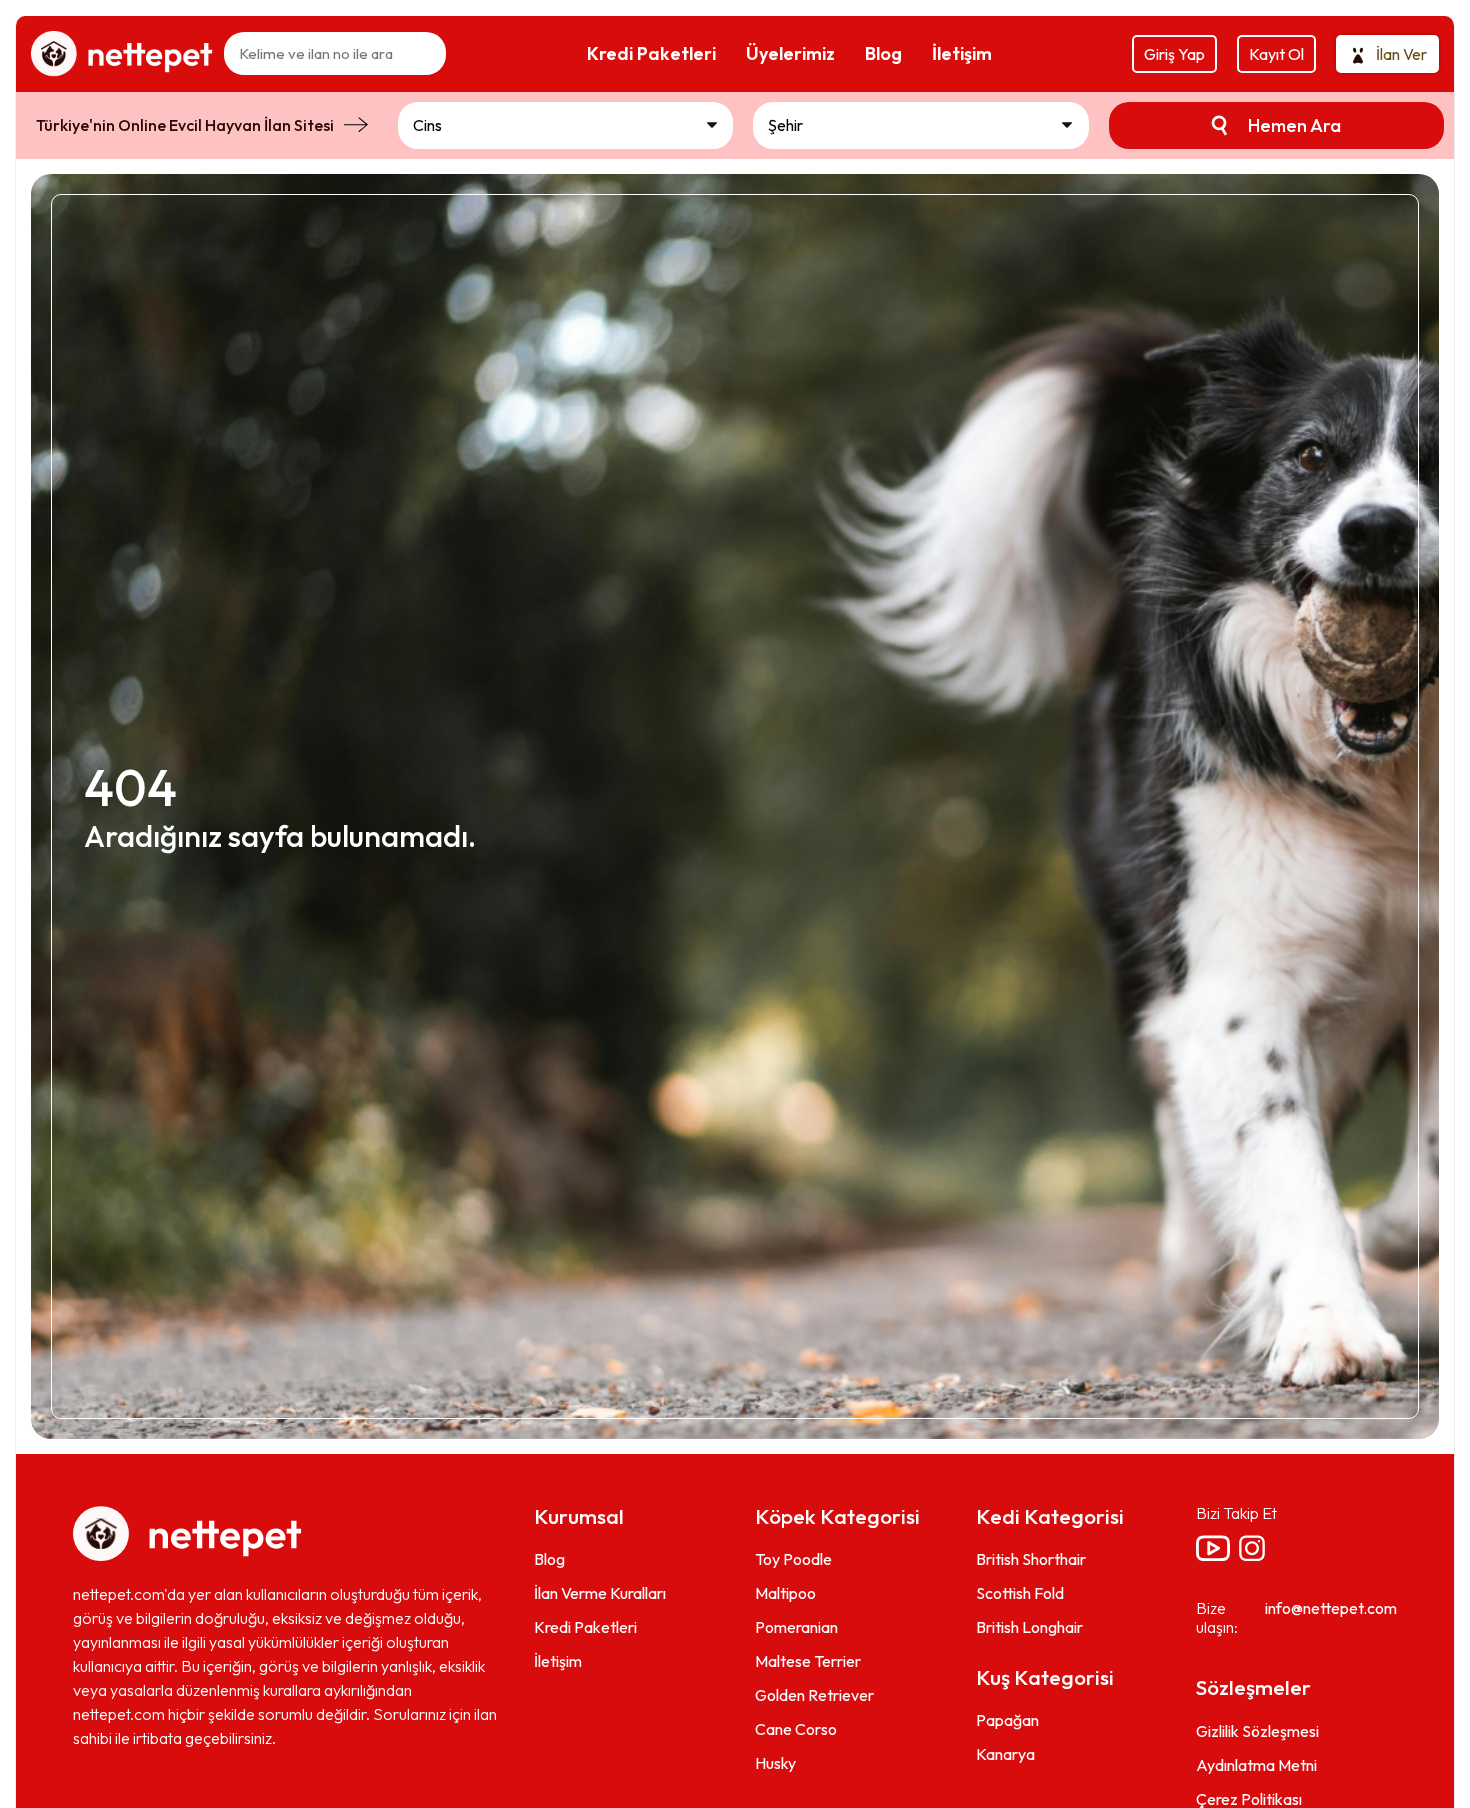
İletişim (558, 1661)
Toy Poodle (793, 1559)
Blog (549, 1559)
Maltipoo (785, 1593)
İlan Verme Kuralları (600, 1593)
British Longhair (1029, 1627)
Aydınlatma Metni (1256, 1765)
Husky (775, 1763)
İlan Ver (1401, 54)
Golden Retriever (814, 1695)
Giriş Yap (1174, 54)
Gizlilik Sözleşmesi (1257, 1731)
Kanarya (1005, 1754)
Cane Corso (796, 1729)
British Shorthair (1031, 1559)
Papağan (1007, 1720)
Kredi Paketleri (585, 1627)
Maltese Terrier (808, 1661)
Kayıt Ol (1276, 54)
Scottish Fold (1020, 1593)
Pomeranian (796, 1627)
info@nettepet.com (1331, 1608)
